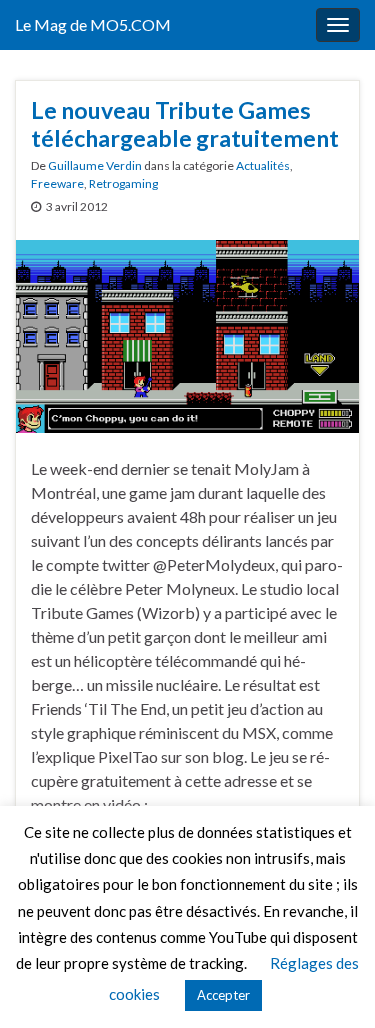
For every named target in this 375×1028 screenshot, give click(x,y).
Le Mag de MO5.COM (93, 24)
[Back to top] (330, 983)
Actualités (263, 165)
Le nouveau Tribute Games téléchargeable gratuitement (185, 124)
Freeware (57, 183)
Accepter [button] (223, 995)
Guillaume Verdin (95, 165)
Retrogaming (123, 183)
